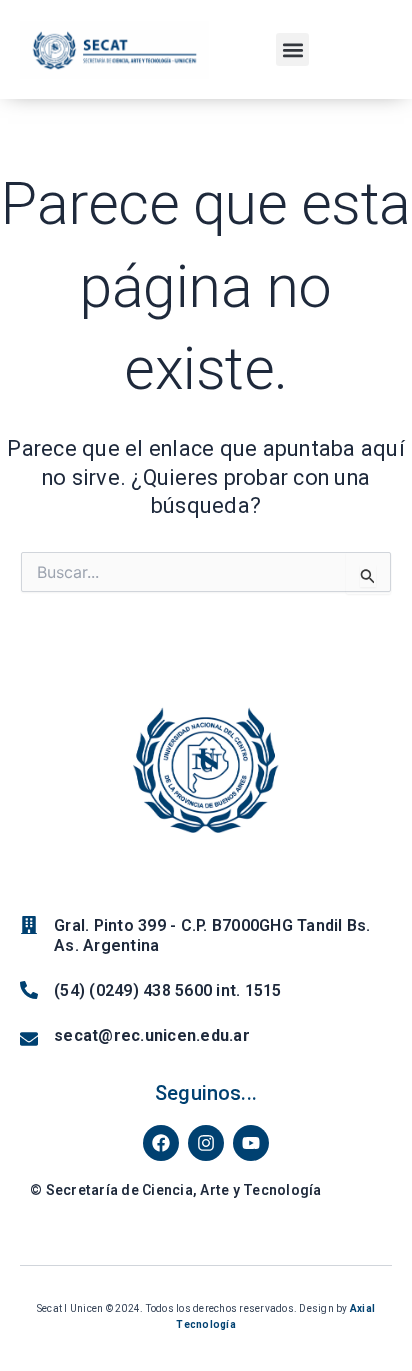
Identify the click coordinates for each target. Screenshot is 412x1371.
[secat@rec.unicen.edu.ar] (29, 1039)
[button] (292, 49)
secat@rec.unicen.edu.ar (152, 1035)
